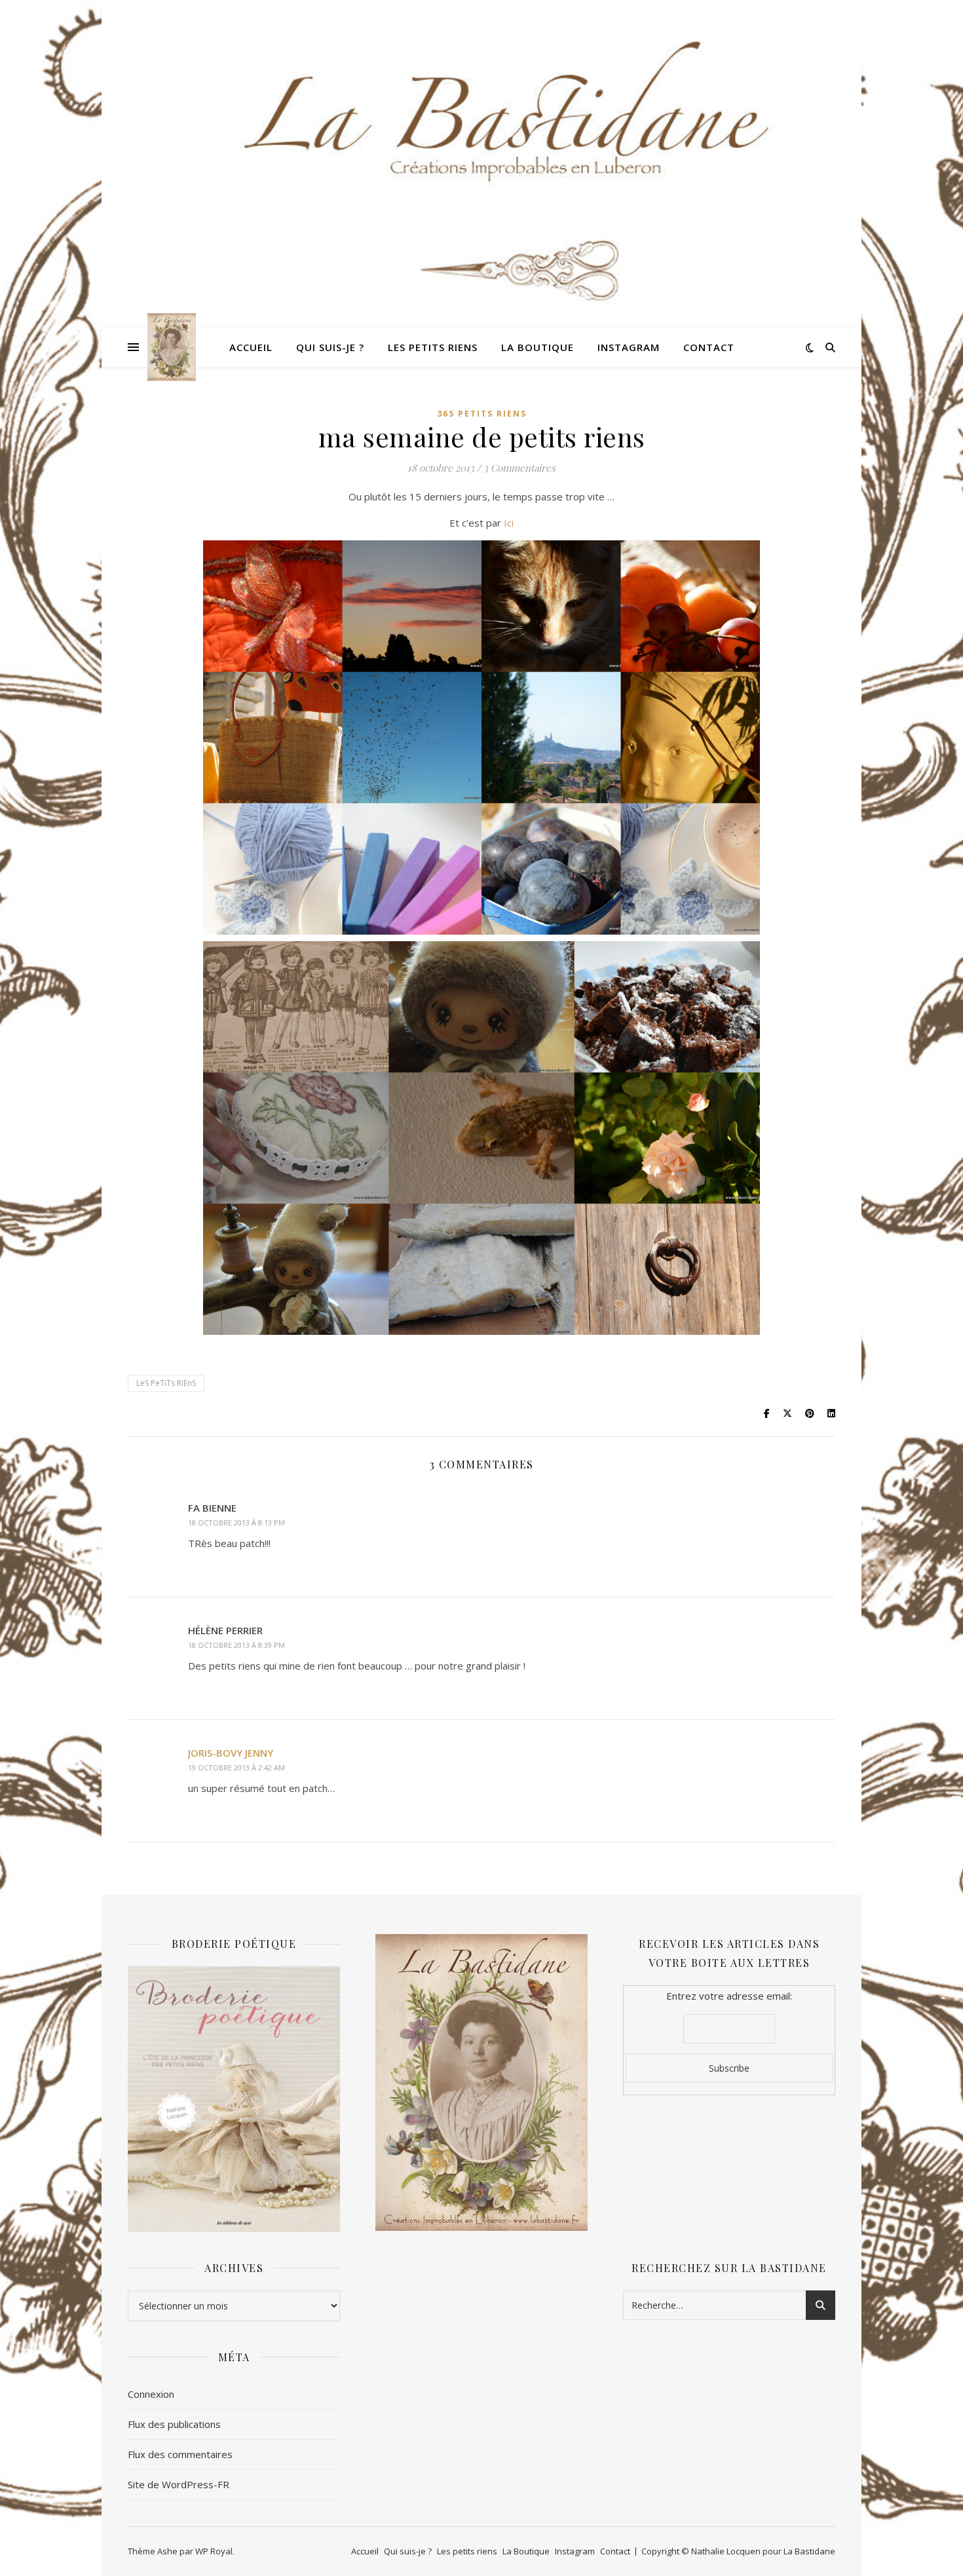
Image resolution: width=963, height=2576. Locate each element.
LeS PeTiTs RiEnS (166, 1383)
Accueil (251, 347)
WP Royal (214, 2551)
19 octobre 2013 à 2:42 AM (236, 1767)
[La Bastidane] (172, 347)
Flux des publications (174, 2424)
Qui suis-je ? (330, 347)
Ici (509, 523)
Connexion (151, 2394)
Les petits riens (433, 347)
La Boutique (538, 347)
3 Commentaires (519, 468)
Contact (709, 347)
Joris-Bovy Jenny (231, 1753)
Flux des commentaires (180, 2454)
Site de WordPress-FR (179, 2484)
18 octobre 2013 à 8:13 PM (236, 1522)
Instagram (629, 347)
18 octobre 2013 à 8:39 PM (236, 1645)
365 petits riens (482, 414)
